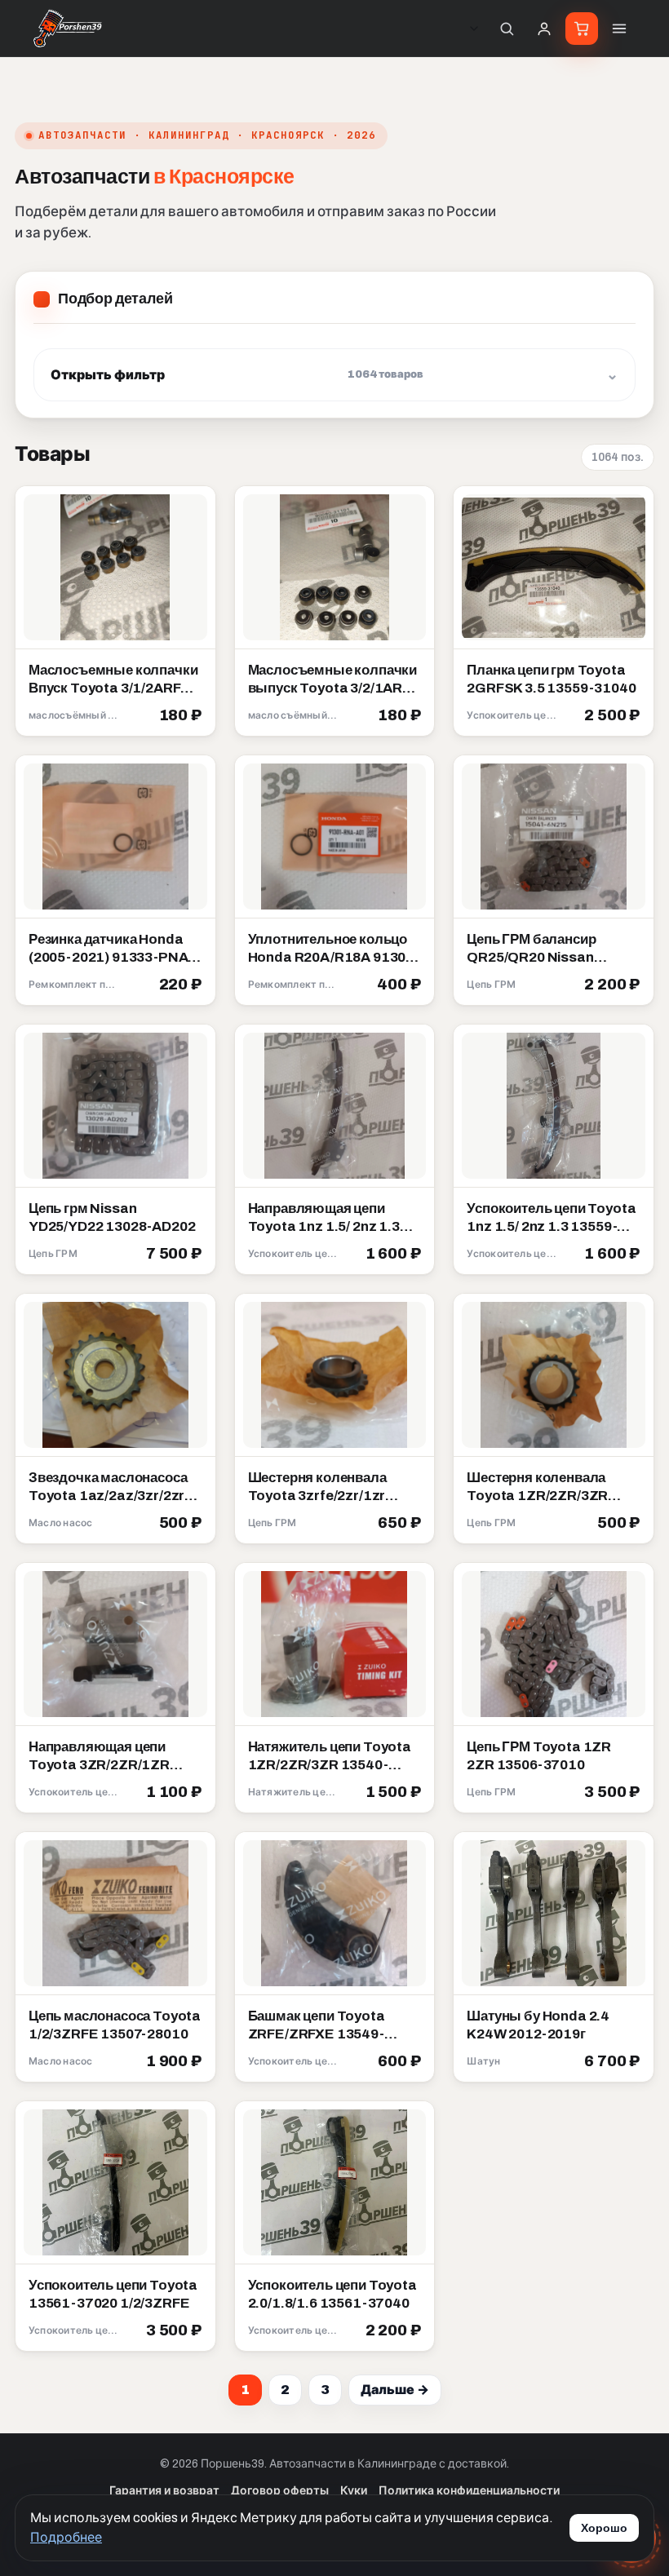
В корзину (164, 716)
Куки (354, 2491)
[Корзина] (582, 29)
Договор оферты (280, 2491)
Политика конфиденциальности (469, 2491)
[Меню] (619, 29)
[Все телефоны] (474, 29)
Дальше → (395, 2390)
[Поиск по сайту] (507, 29)
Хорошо (604, 2528)
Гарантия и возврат (164, 2491)
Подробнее (66, 2537)
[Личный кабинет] (544, 29)
